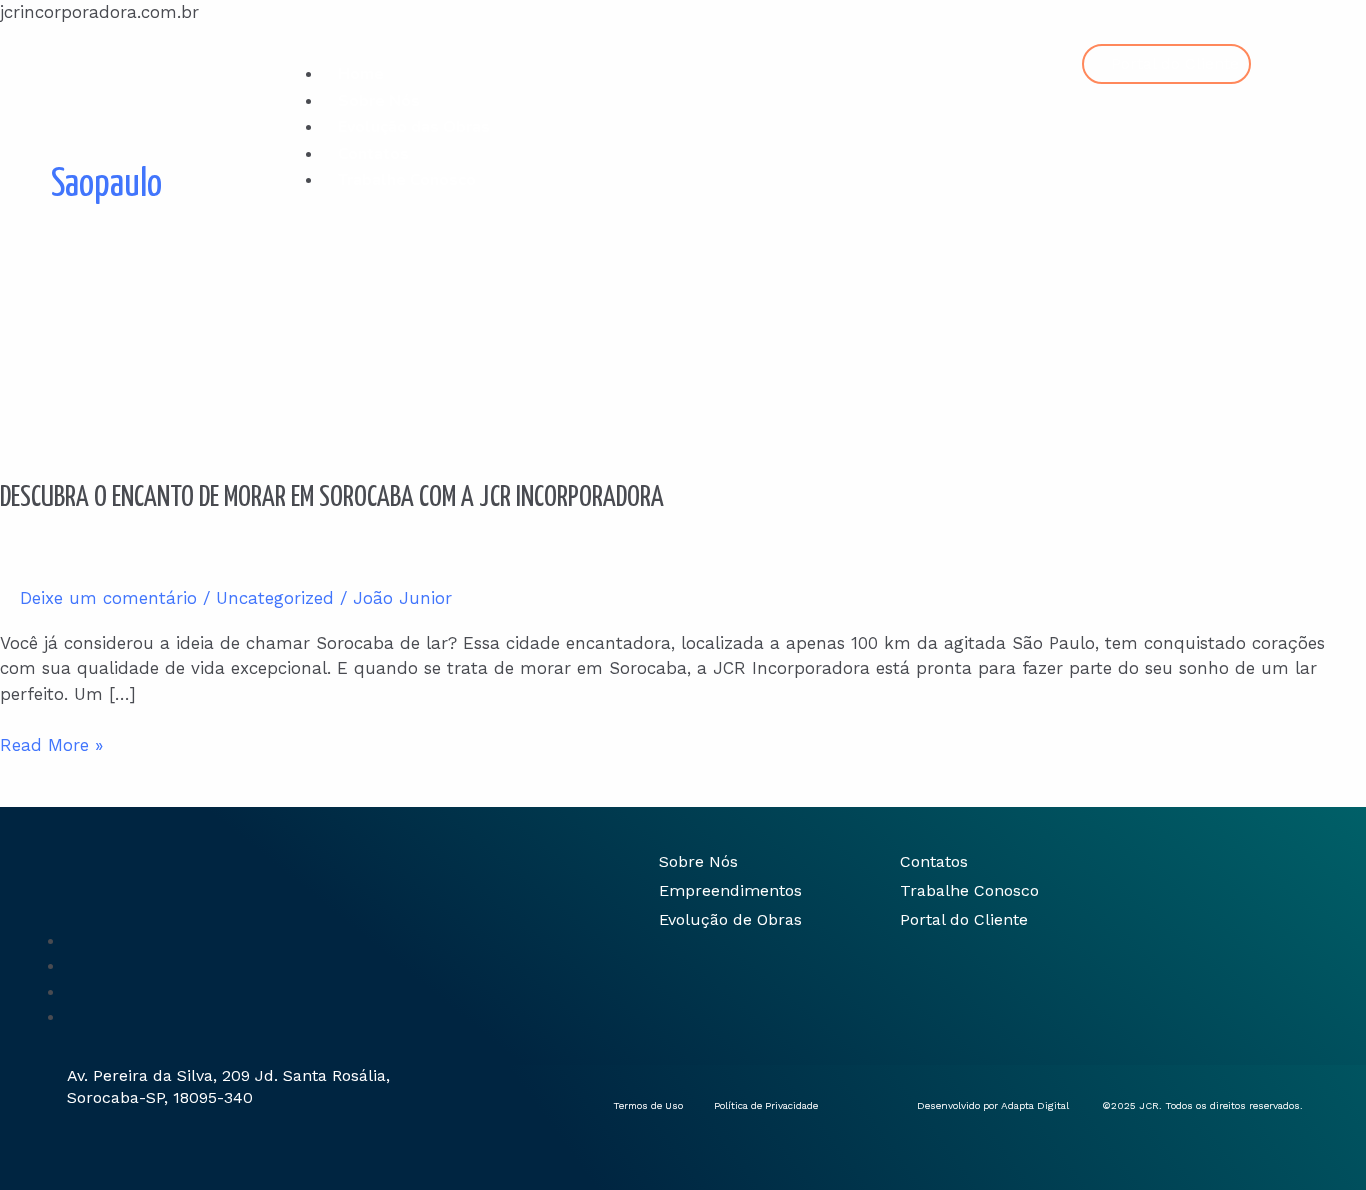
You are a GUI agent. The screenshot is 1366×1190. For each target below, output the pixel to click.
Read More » (51, 744)
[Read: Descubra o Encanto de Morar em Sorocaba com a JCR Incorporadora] (137, 360)
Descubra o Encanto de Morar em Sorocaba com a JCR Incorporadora (332, 498)
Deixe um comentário (108, 598)
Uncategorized (275, 598)
